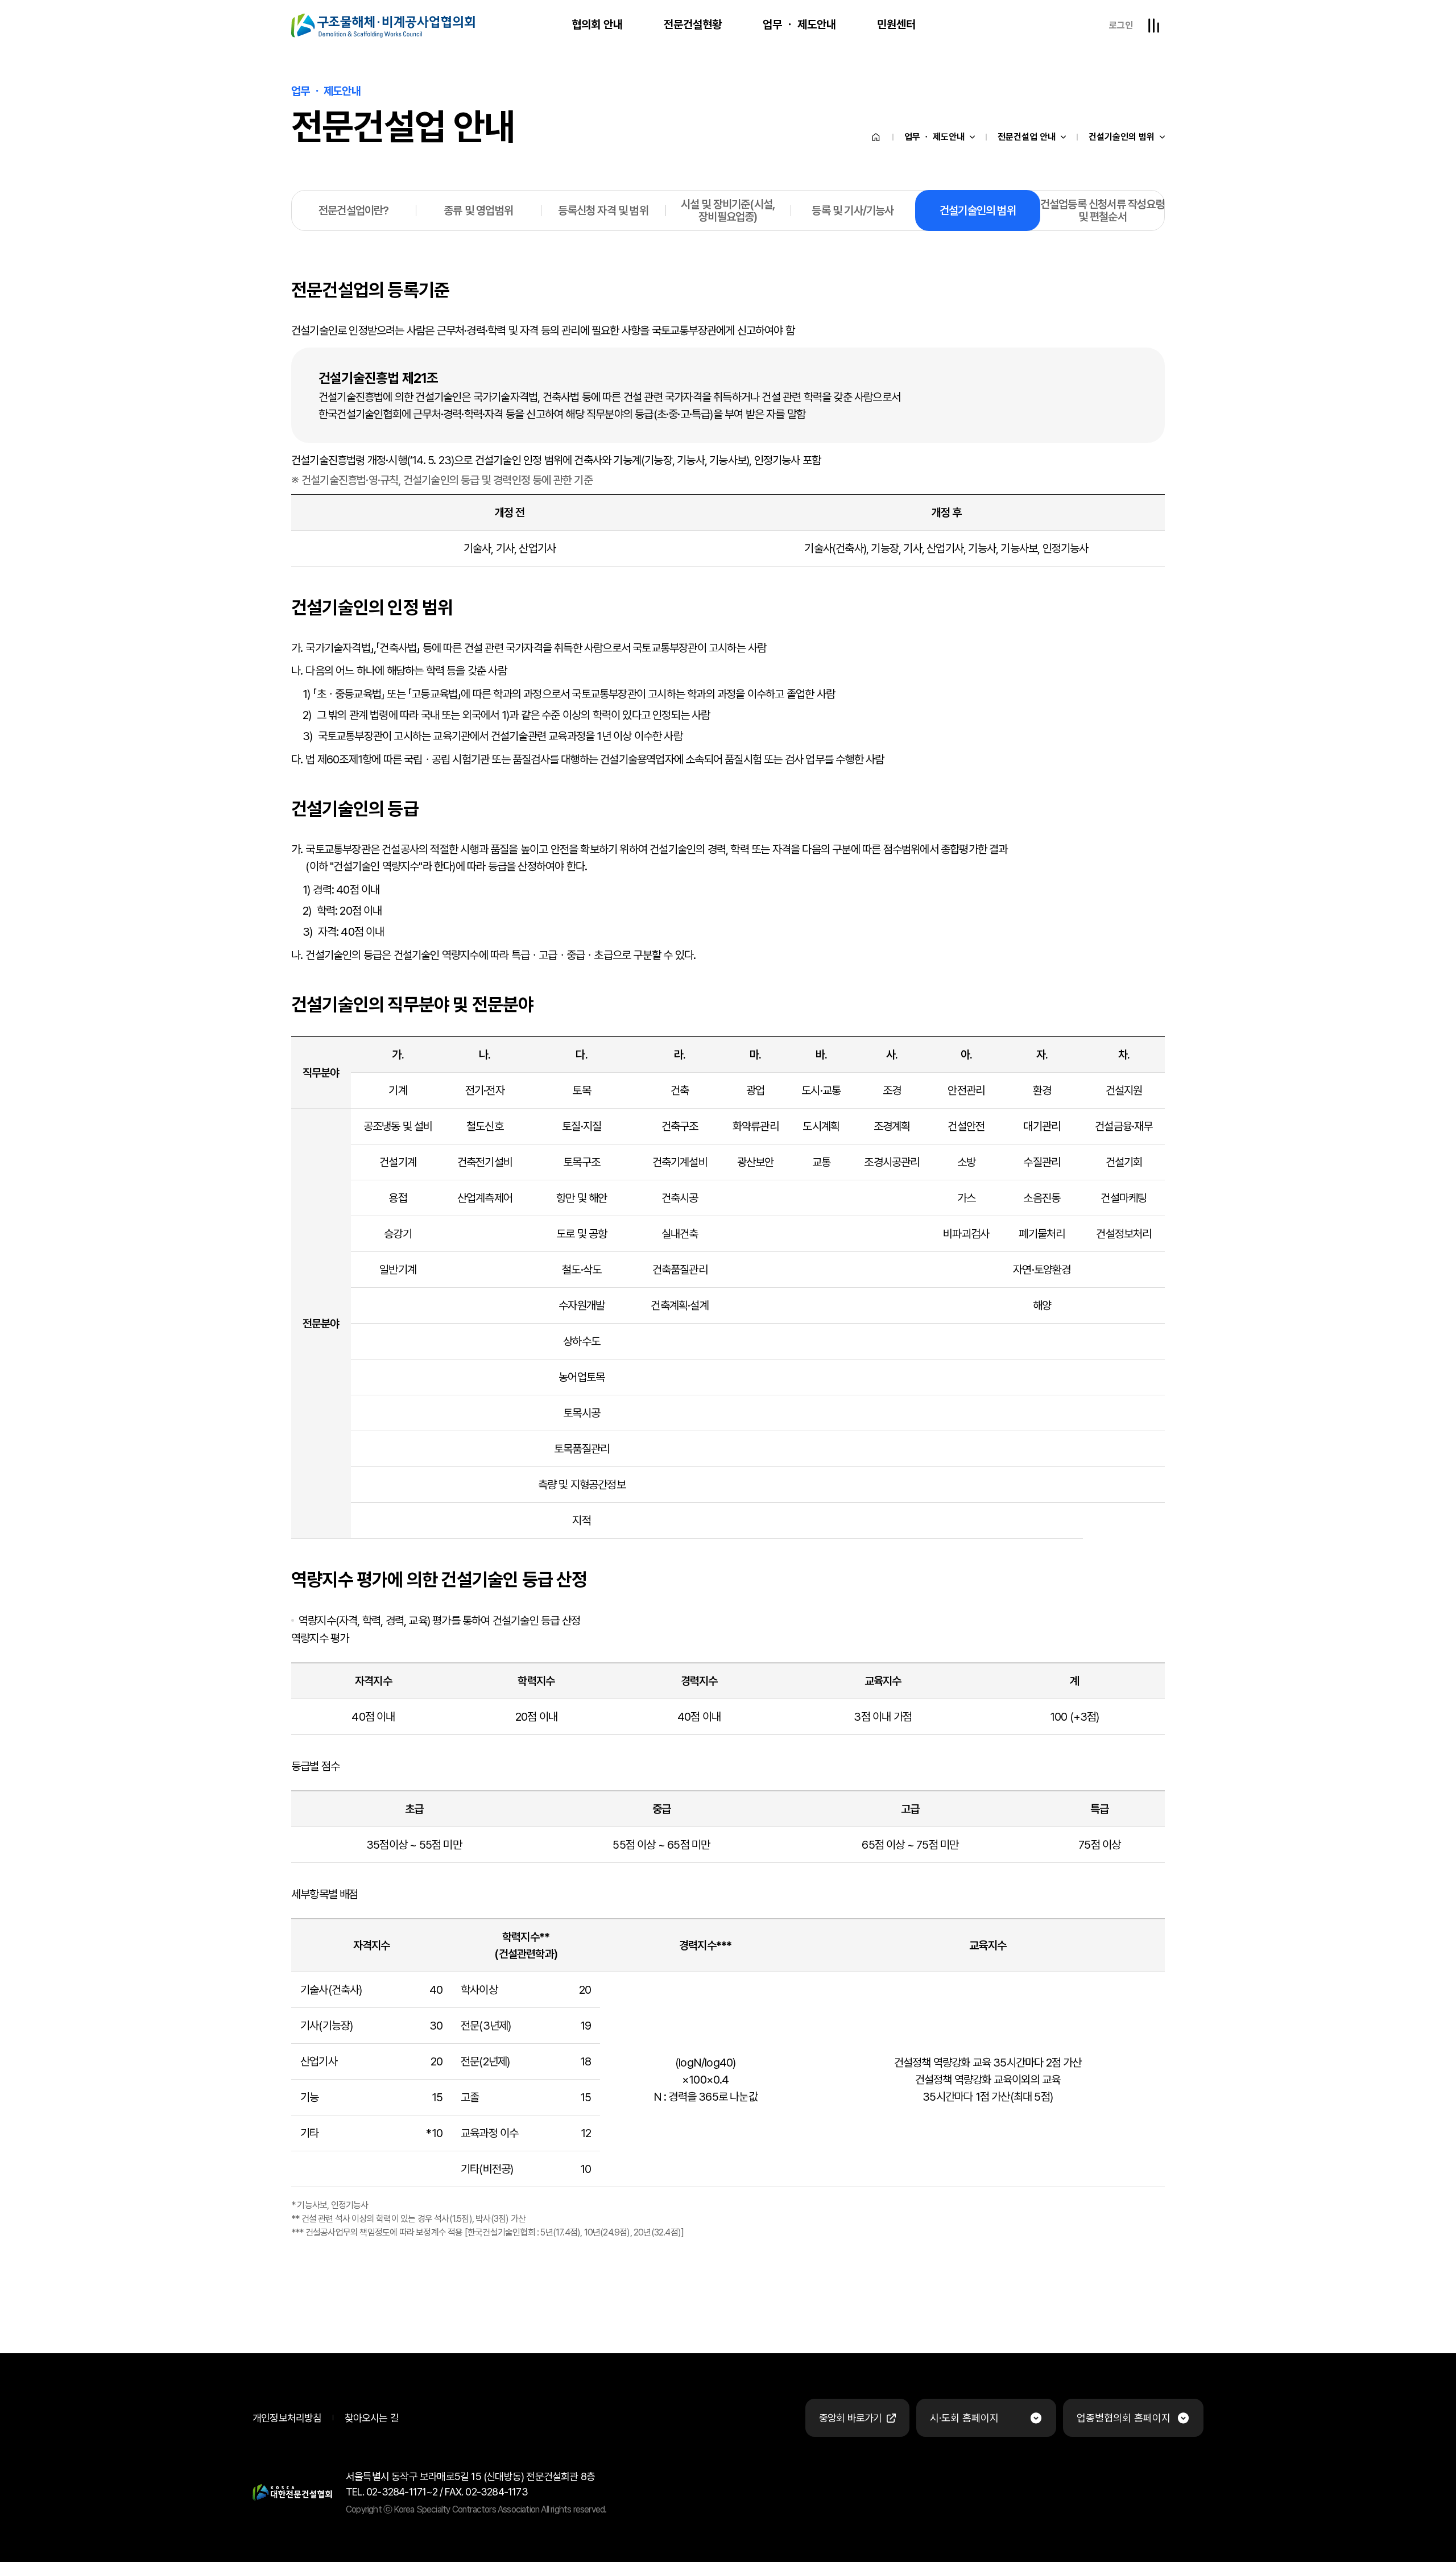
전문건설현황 (693, 24)
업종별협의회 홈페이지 (1124, 2418)
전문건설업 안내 (1027, 137)
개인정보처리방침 (287, 2418)
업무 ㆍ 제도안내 (799, 24)
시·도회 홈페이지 (964, 2418)
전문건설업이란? (354, 210)
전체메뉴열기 (1153, 26)
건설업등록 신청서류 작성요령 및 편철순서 (1103, 210)
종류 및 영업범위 (478, 210)
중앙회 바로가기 (851, 2418)
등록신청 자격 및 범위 (603, 210)
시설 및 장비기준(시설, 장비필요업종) (728, 210)
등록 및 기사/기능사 (853, 210)
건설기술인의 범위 (1122, 137)
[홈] (876, 137)
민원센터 (896, 24)
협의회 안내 (597, 24)
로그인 (1121, 25)
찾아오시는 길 (372, 2418)
